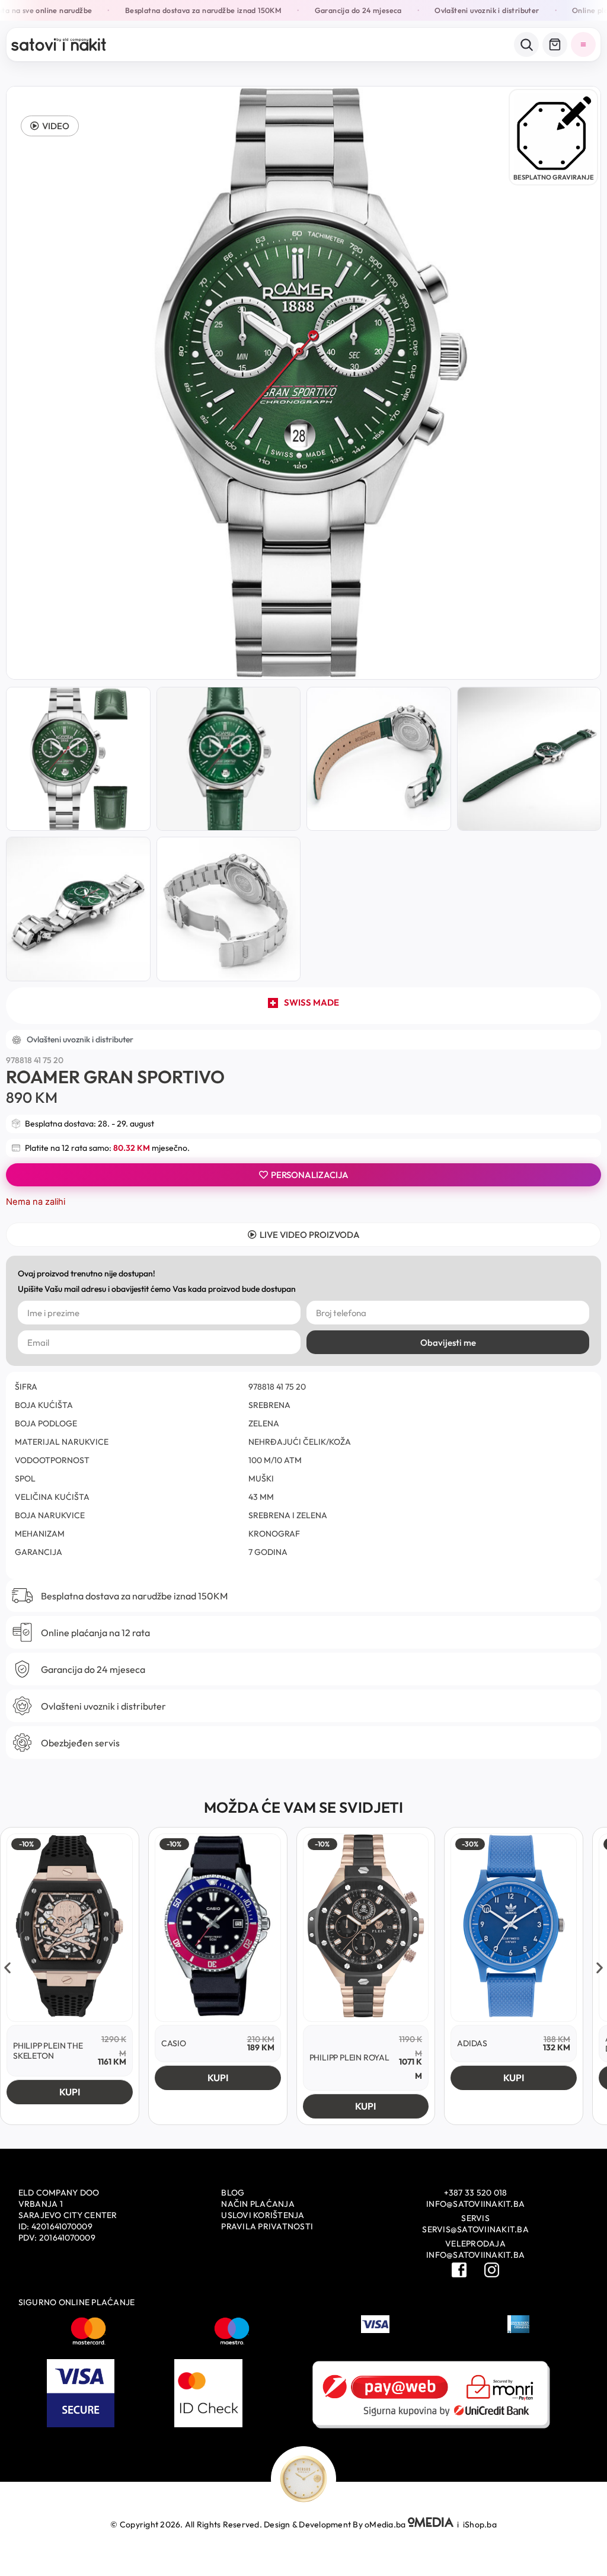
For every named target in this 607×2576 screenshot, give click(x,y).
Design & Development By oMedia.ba (336, 2524)
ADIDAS (472, 2043)
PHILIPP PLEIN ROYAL (349, 2057)
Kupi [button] (70, 2092)
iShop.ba (480, 2524)
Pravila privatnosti (267, 2226)
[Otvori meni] (583, 44)
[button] (50, 126)
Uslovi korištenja (263, 2215)
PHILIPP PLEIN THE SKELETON (48, 2051)
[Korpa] (555, 44)
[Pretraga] (526, 44)
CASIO (174, 2043)
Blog (233, 2193)
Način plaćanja (258, 2204)
